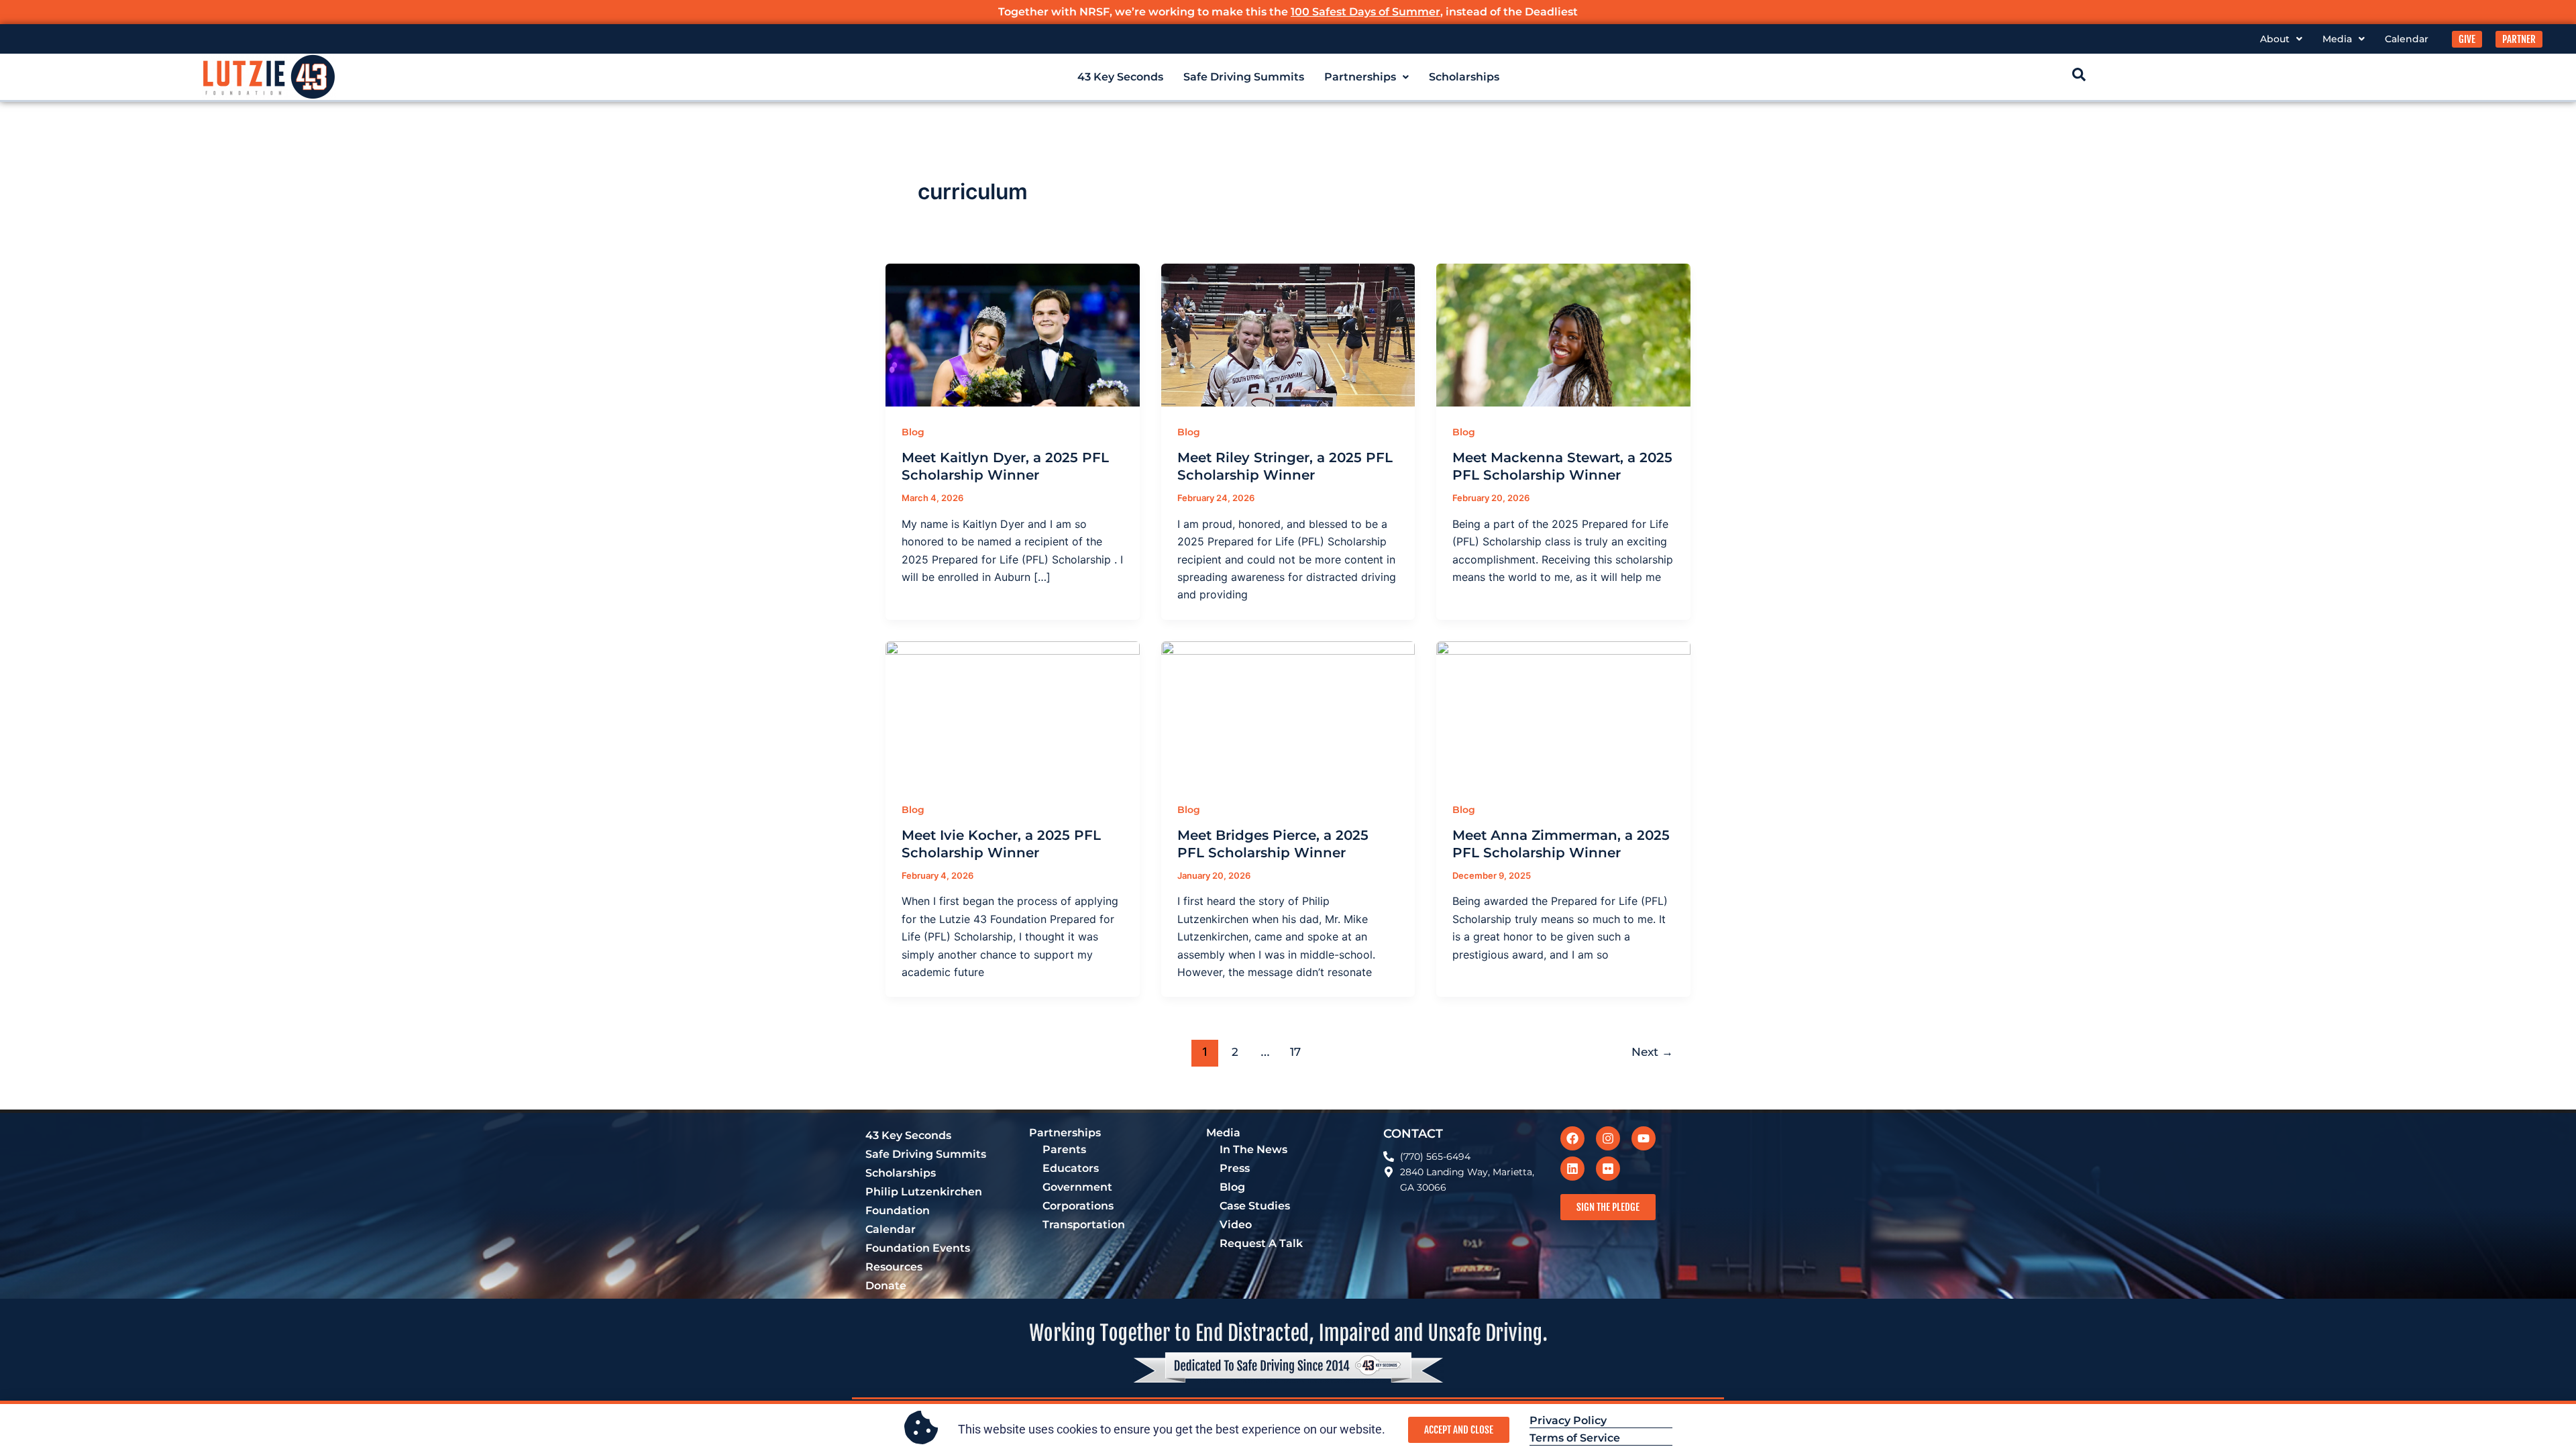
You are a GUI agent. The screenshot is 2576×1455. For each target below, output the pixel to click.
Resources (894, 1267)
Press (1235, 1168)
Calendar (2407, 39)
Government (1077, 1187)
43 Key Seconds (1120, 77)
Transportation (1084, 1225)
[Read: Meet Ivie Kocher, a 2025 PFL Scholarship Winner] (1013, 711)
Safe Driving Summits (1244, 77)
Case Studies (1255, 1206)
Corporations (1078, 1206)
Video (1236, 1225)
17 (1295, 1052)
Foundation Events (918, 1248)
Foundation (898, 1210)
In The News (1253, 1149)
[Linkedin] (1572, 1169)
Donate (886, 1286)
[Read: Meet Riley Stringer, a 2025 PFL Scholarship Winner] (1288, 334)
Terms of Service (1575, 1438)
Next (1652, 1052)
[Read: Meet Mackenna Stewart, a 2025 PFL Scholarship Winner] (1563, 334)
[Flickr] (1608, 1169)
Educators (1071, 1168)
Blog (913, 432)
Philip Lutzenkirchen (924, 1192)
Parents (1064, 1149)
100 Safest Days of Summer (1365, 12)
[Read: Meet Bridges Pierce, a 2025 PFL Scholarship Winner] (1288, 711)
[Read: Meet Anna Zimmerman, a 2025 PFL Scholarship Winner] (1563, 711)
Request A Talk (1261, 1243)
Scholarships (1464, 77)
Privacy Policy (1568, 1420)
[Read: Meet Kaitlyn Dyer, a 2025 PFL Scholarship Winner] (1013, 334)
